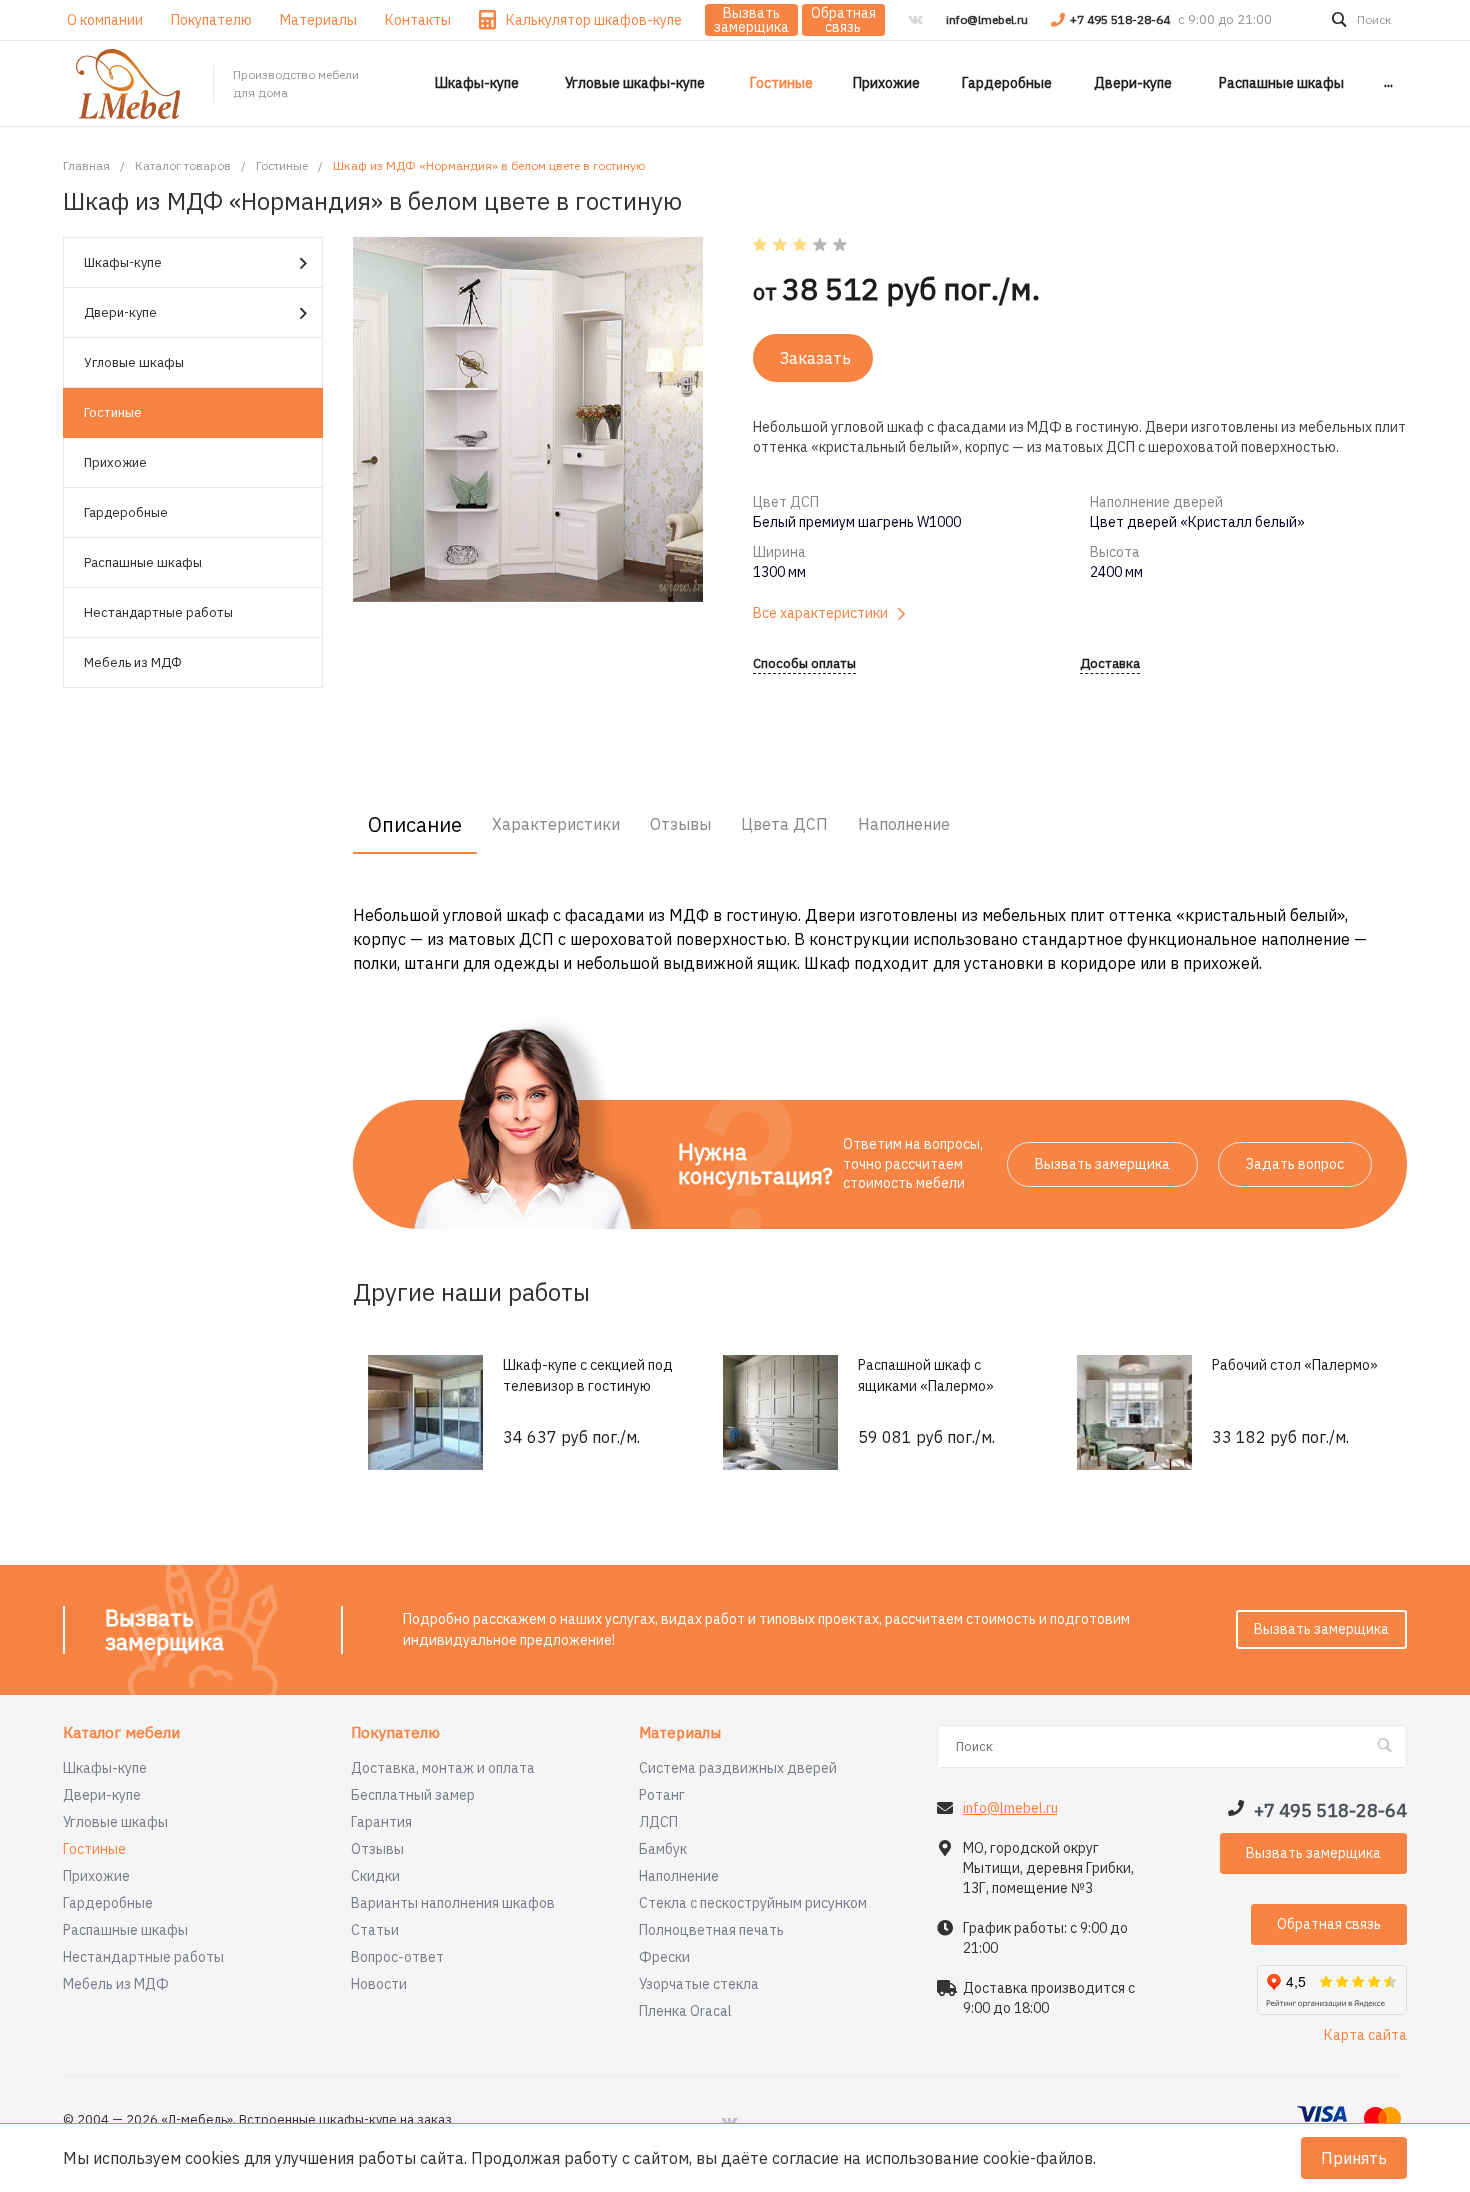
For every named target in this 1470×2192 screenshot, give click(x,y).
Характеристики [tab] (556, 824)
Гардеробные (126, 512)
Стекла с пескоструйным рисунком (753, 1903)
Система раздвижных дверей (738, 1768)
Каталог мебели (121, 1733)
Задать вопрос (1295, 1164)
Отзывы (377, 1849)
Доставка (1110, 664)
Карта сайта (1365, 2035)
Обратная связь (843, 20)
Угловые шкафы (134, 362)
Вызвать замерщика (751, 20)
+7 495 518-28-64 (1121, 19)
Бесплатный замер (413, 1795)
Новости (379, 1984)
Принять (1354, 2158)
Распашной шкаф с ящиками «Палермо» (926, 1375)
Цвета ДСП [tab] (784, 824)
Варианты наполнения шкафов (453, 1903)
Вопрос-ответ (397, 1957)
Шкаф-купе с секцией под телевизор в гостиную (588, 1375)
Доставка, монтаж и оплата (443, 1768)
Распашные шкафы (143, 562)
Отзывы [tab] (680, 824)
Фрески (664, 1957)
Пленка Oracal (685, 2011)
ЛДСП (658, 1822)
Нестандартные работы (158, 612)
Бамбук (663, 1849)
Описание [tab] (415, 824)
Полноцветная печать (711, 1930)
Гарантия (381, 1822)
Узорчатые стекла (699, 1984)
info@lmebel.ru (987, 19)
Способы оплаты (804, 664)
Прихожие (115, 462)
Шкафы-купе (123, 262)
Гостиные (113, 412)
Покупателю (395, 1733)
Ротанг (662, 1795)
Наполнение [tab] (904, 824)
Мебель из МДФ (133, 662)
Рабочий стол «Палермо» (1295, 1365)
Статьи (375, 1930)
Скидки (375, 1876)
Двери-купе (120, 312)
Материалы (680, 1733)
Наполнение (679, 1876)
